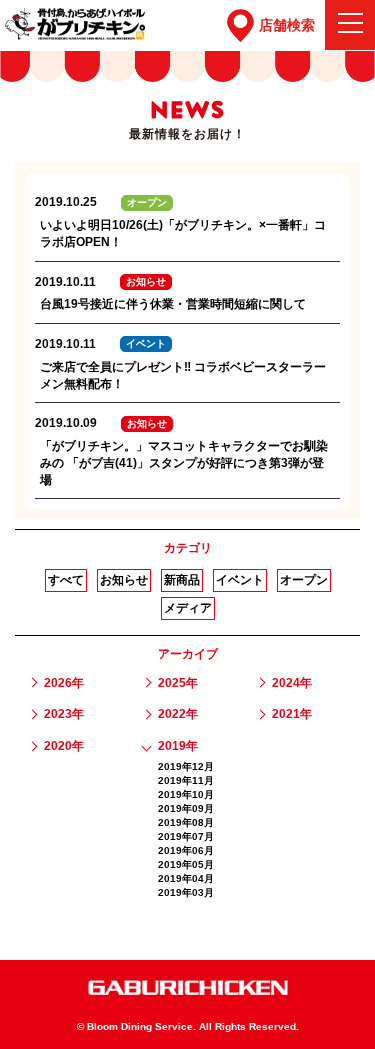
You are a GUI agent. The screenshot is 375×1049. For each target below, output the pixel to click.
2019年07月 (186, 836)
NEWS (187, 110)
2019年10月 (186, 794)
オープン (304, 580)
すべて (66, 580)
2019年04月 (186, 878)
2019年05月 (186, 864)
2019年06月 (186, 850)
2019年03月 (186, 892)
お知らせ (124, 580)
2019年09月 (186, 808)
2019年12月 (186, 766)
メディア (188, 608)
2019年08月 (186, 822)
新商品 (182, 580)
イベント (240, 580)
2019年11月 (186, 780)
